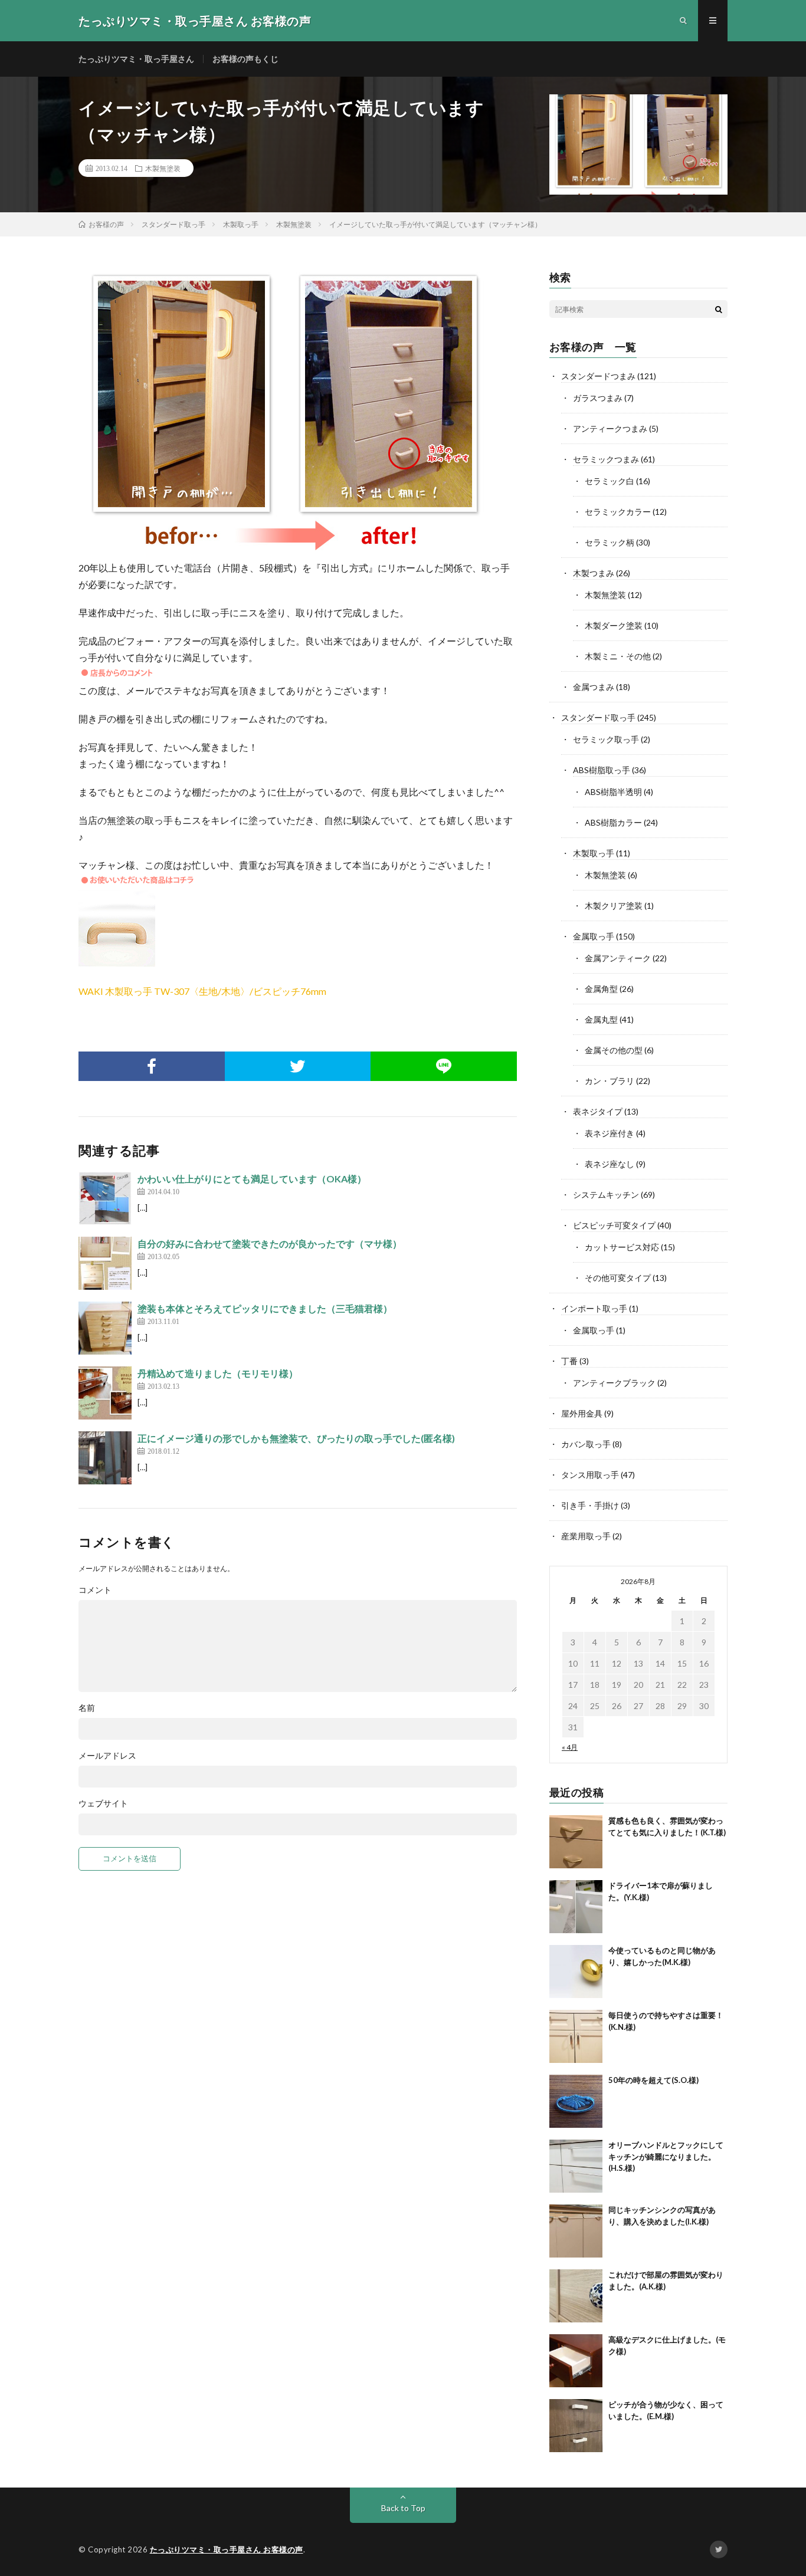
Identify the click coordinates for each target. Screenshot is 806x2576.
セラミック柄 (610, 542)
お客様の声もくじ (245, 59)
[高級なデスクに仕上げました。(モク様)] (576, 2361)
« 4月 (570, 1747)
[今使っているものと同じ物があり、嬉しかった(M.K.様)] (576, 1972)
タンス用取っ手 (590, 1475)
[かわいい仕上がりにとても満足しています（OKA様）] (105, 1198)
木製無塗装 (163, 168)
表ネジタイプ (598, 1111)
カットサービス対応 (622, 1247)
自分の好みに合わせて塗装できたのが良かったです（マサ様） (270, 1243)
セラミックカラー (618, 512)
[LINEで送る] (444, 1066)
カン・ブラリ (610, 1081)
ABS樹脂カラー (613, 822)
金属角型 (601, 989)
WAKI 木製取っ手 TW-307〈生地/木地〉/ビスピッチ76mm (202, 991)
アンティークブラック (614, 1383)
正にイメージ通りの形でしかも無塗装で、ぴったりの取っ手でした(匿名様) (296, 1438)
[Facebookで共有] (152, 1066)
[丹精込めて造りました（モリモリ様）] (105, 1393)
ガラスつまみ (598, 398)
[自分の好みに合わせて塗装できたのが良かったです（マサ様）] (105, 1263)
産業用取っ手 (586, 1536)
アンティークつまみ (610, 428)
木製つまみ (594, 573)
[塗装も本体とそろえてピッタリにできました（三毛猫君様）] (105, 1328)
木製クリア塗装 (614, 906)
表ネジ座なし (610, 1164)
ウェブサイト (103, 1803)
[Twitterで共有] (298, 1066)
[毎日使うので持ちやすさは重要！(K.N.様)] (576, 2036)
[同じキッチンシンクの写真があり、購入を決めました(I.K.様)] (576, 2231)
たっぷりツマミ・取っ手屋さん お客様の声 (227, 2549)
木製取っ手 (594, 853)
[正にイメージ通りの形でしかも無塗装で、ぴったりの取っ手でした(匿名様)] (105, 1458)
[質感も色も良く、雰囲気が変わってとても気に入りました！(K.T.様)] (576, 1842)
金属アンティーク (618, 958)
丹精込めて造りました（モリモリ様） (218, 1373)
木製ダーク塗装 (614, 625)
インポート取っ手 (594, 1308)
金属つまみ (594, 687)
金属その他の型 (614, 1050)
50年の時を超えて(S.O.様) (653, 2080)
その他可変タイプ (618, 1278)
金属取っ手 (594, 936)
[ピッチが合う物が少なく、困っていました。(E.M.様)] (576, 2426)
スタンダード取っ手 (598, 717)
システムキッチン (606, 1195)
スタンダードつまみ (598, 376)
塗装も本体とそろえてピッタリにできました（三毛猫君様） (265, 1308)
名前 (87, 1708)
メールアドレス (107, 1756)
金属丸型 (601, 1019)
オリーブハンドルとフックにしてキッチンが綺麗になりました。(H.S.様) (666, 2156)
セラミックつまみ (606, 459)
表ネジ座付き (610, 1133)
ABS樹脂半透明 (613, 792)
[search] (719, 309)
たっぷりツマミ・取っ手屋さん (136, 59)
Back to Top (403, 2508)
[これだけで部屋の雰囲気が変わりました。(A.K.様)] (576, 2296)
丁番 (569, 1361)
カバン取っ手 (586, 1444)
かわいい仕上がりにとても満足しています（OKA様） (252, 1179)
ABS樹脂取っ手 (602, 770)
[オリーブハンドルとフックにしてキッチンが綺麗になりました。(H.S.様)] (576, 2166)
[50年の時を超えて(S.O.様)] (576, 2101)
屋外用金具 (582, 1413)
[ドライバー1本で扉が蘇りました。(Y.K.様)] (576, 1907)
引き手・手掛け (590, 1505)
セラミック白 (610, 481)
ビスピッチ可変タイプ (614, 1225)
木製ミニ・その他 (618, 656)
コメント (95, 1590)
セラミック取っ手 (606, 739)
